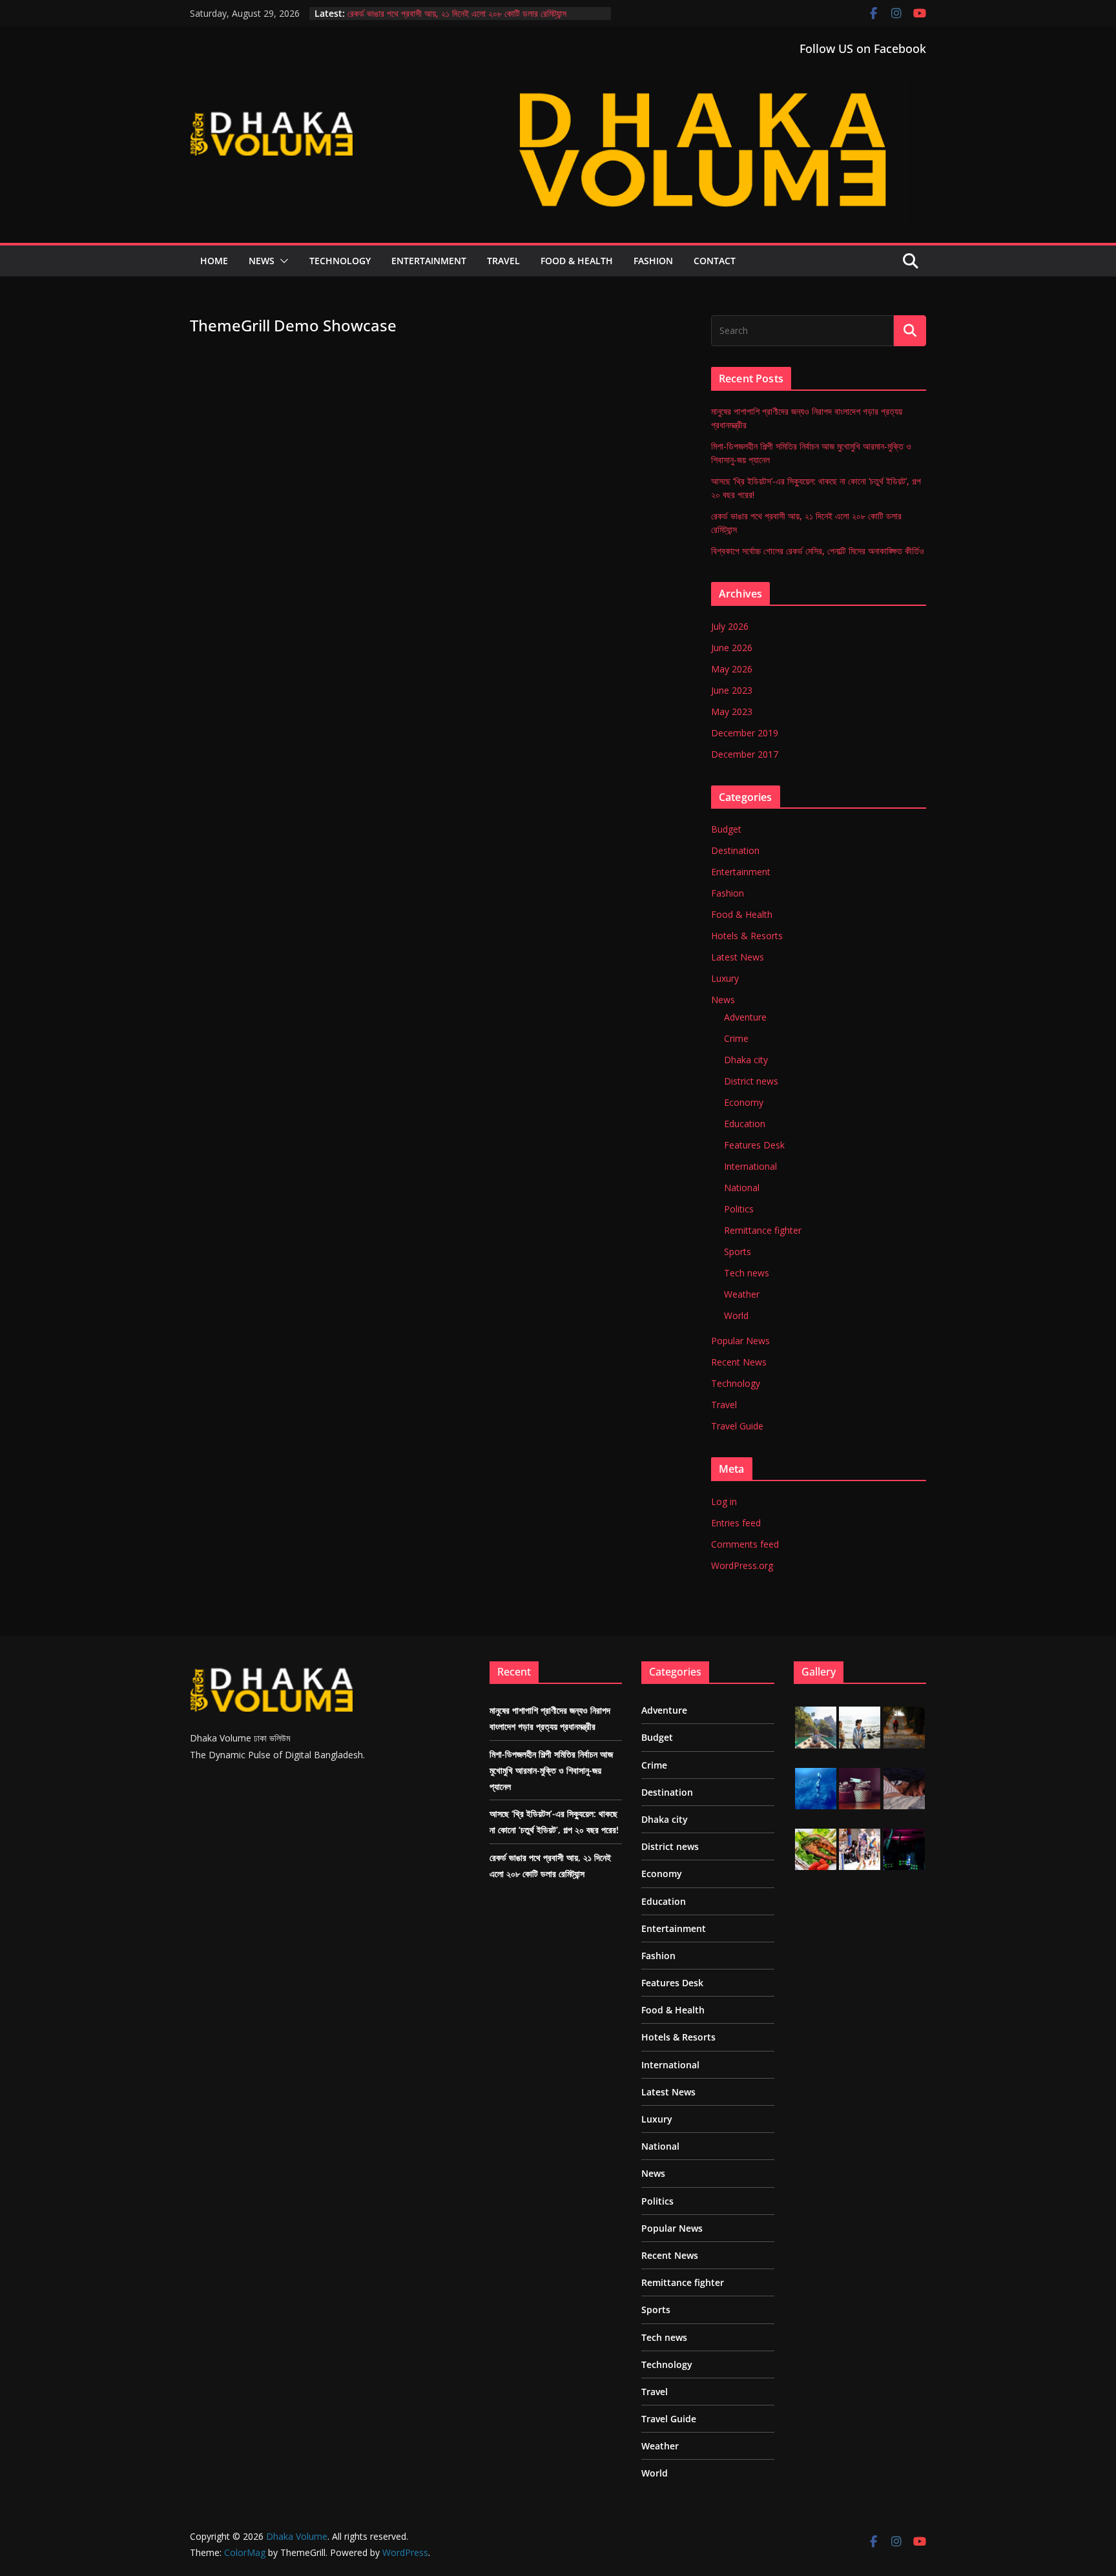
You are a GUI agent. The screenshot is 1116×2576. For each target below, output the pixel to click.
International (750, 1166)
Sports (738, 1252)
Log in (724, 1501)
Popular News (740, 1341)
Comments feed (745, 1544)
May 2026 (732, 669)
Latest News (738, 957)
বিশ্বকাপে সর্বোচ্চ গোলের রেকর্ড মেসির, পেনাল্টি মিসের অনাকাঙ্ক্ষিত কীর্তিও (818, 551)
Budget (726, 829)
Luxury (725, 978)
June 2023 (732, 690)
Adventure (745, 1017)
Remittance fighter (763, 1230)
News (262, 261)
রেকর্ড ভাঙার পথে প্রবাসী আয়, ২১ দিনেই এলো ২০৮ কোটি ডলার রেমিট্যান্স (457, 13)
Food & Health (577, 261)
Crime (736, 1038)
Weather (742, 1294)
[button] (282, 261)
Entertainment (429, 261)
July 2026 (730, 626)
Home (214, 261)
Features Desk (754, 1145)
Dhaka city (746, 1060)
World (736, 1315)
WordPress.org (742, 1565)
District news (751, 1081)
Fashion (653, 261)
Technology (340, 261)
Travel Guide (737, 1426)
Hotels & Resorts (747, 936)
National (742, 1188)
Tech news (747, 1273)
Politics (739, 1209)
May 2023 (732, 712)
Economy (744, 1102)
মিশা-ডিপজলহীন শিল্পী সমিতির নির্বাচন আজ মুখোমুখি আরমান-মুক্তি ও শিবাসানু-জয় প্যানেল (551, 1770)
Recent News (739, 1362)
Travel (503, 261)
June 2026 (732, 648)
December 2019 (745, 733)
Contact (715, 261)
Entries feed (736, 1523)
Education (745, 1124)
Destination (735, 850)
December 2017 (745, 754)
